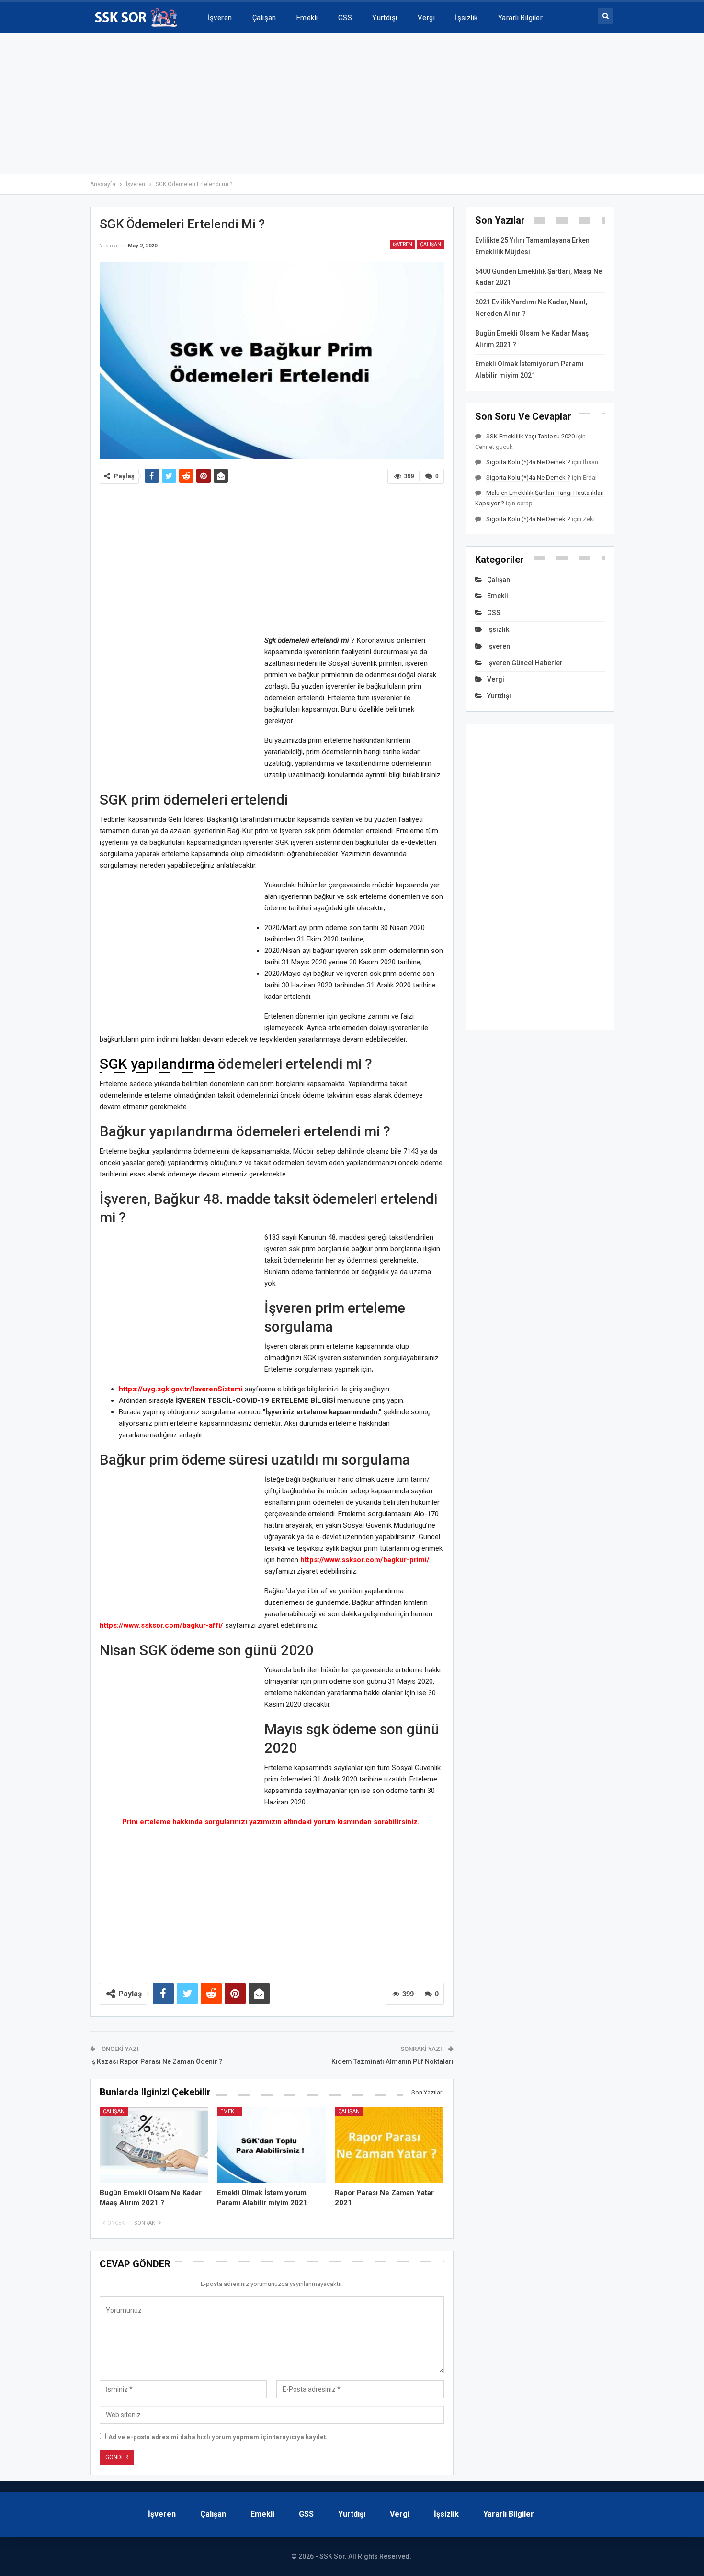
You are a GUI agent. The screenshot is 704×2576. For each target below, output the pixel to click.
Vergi (426, 18)
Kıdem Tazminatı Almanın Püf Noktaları (392, 2061)
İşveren (220, 18)
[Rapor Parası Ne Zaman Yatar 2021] (389, 2145)
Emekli (307, 18)
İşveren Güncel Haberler (525, 663)
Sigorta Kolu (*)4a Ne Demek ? (528, 462)
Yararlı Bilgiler (520, 18)
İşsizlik (466, 18)
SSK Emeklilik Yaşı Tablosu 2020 (530, 436)
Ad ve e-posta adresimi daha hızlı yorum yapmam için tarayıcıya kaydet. (218, 2437)
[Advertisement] (352, 103)
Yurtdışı (385, 18)
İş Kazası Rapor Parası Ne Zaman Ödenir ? (156, 2061)
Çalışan (264, 18)
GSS (345, 18)
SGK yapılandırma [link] (157, 1064)
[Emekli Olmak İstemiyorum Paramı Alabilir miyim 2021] (272, 2145)
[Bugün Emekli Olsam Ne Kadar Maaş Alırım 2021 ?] (154, 2145)
